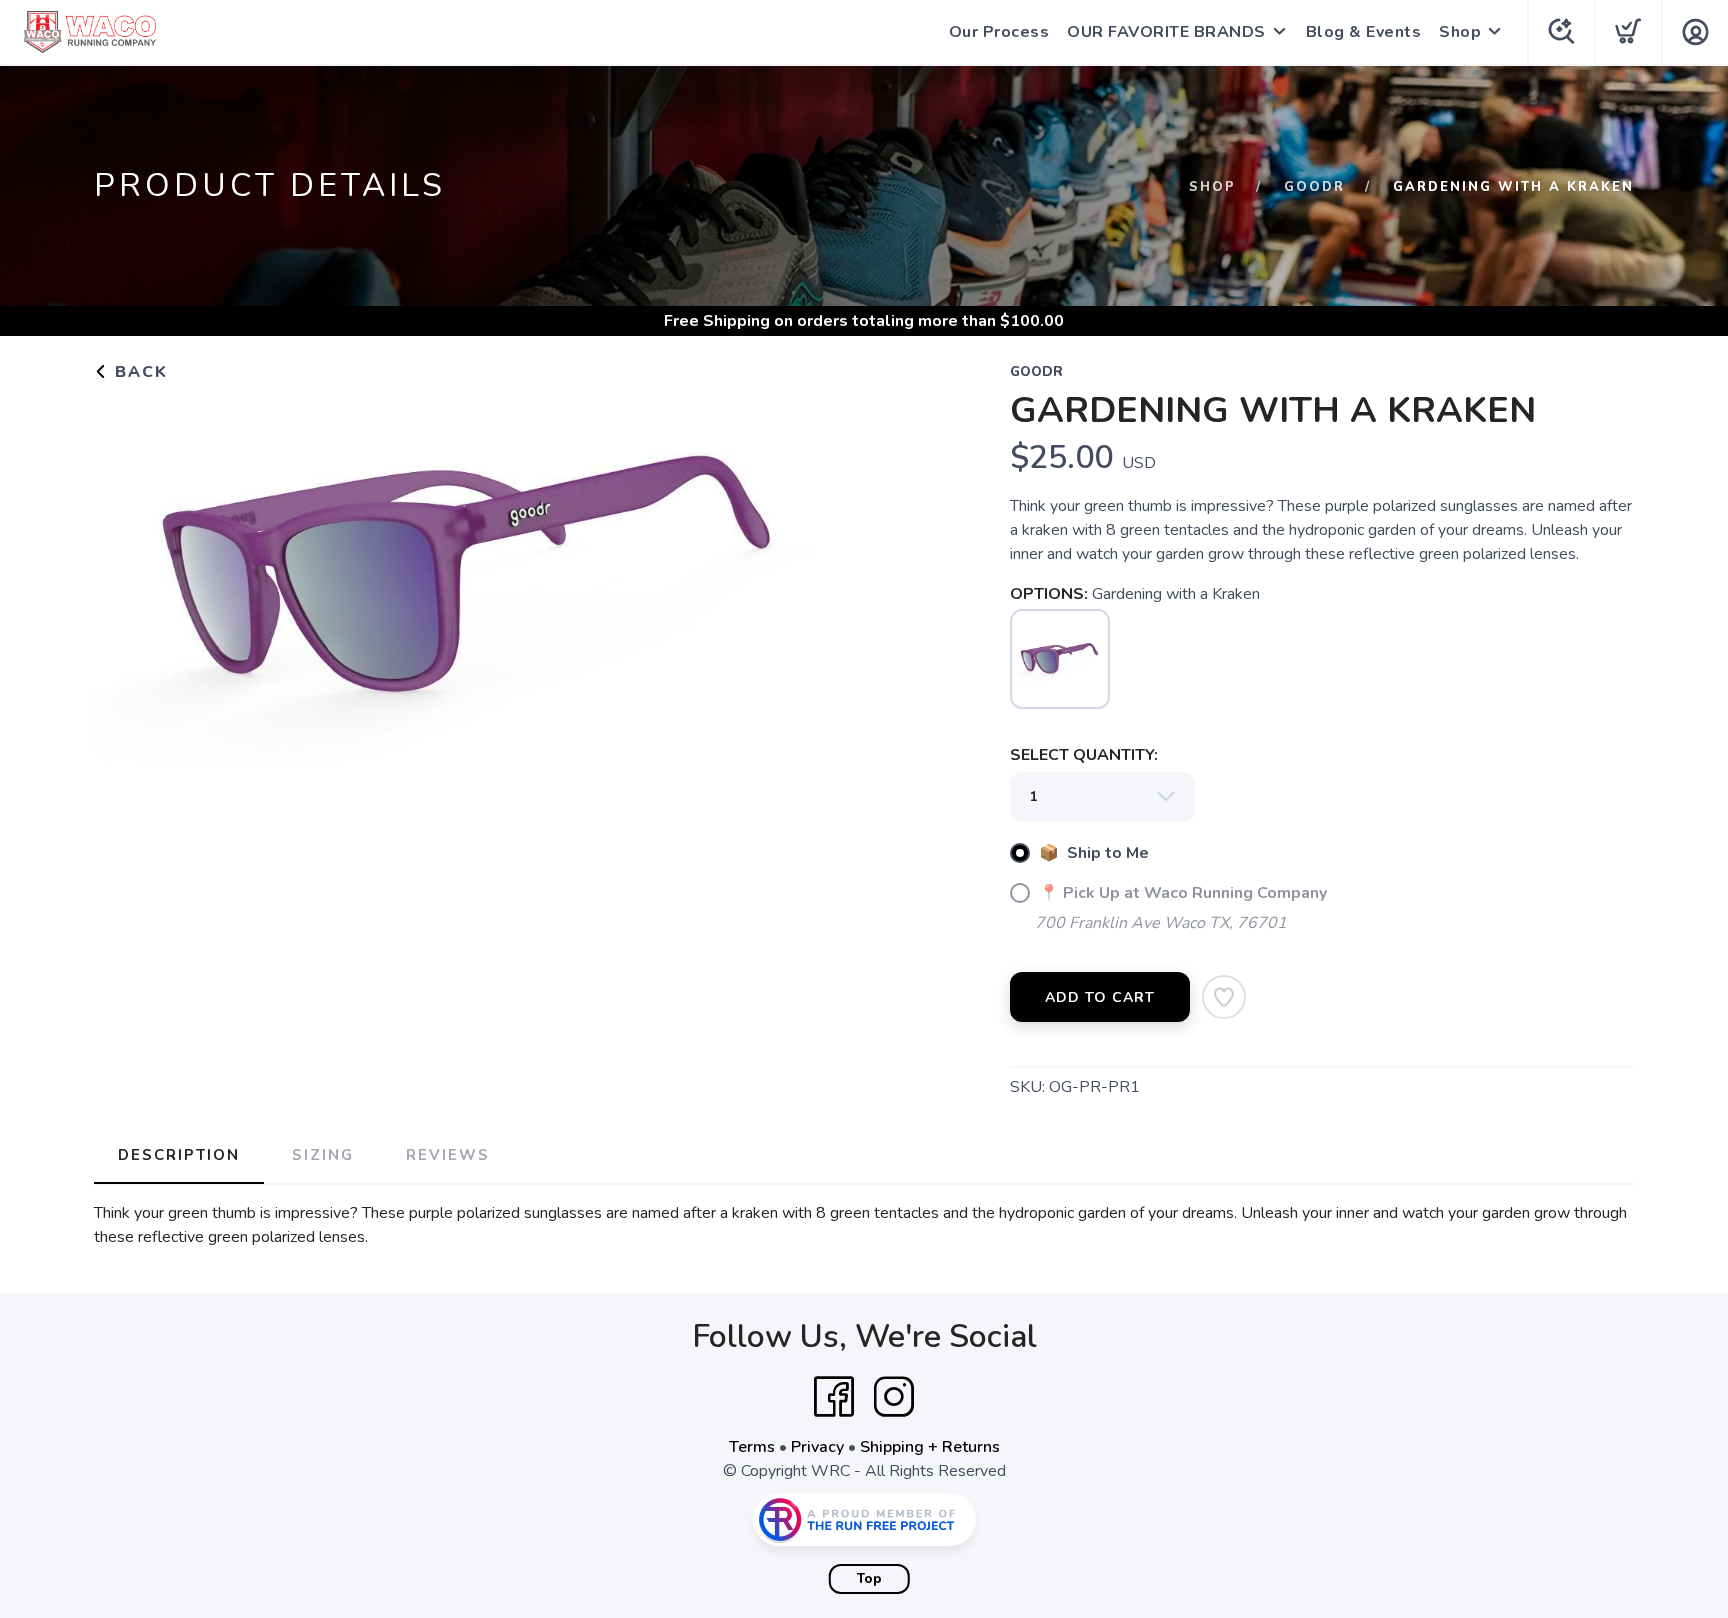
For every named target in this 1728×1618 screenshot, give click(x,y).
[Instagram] (894, 1397)
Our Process (999, 32)
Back (138, 372)
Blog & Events (1364, 32)
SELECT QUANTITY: (1084, 755)
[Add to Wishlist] (1224, 997)
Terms (752, 1447)
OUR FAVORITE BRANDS (1166, 32)
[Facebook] (834, 1397)
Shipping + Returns (930, 1447)
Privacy (817, 1447)
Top (869, 1579)
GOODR (1314, 187)
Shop (1460, 32)
